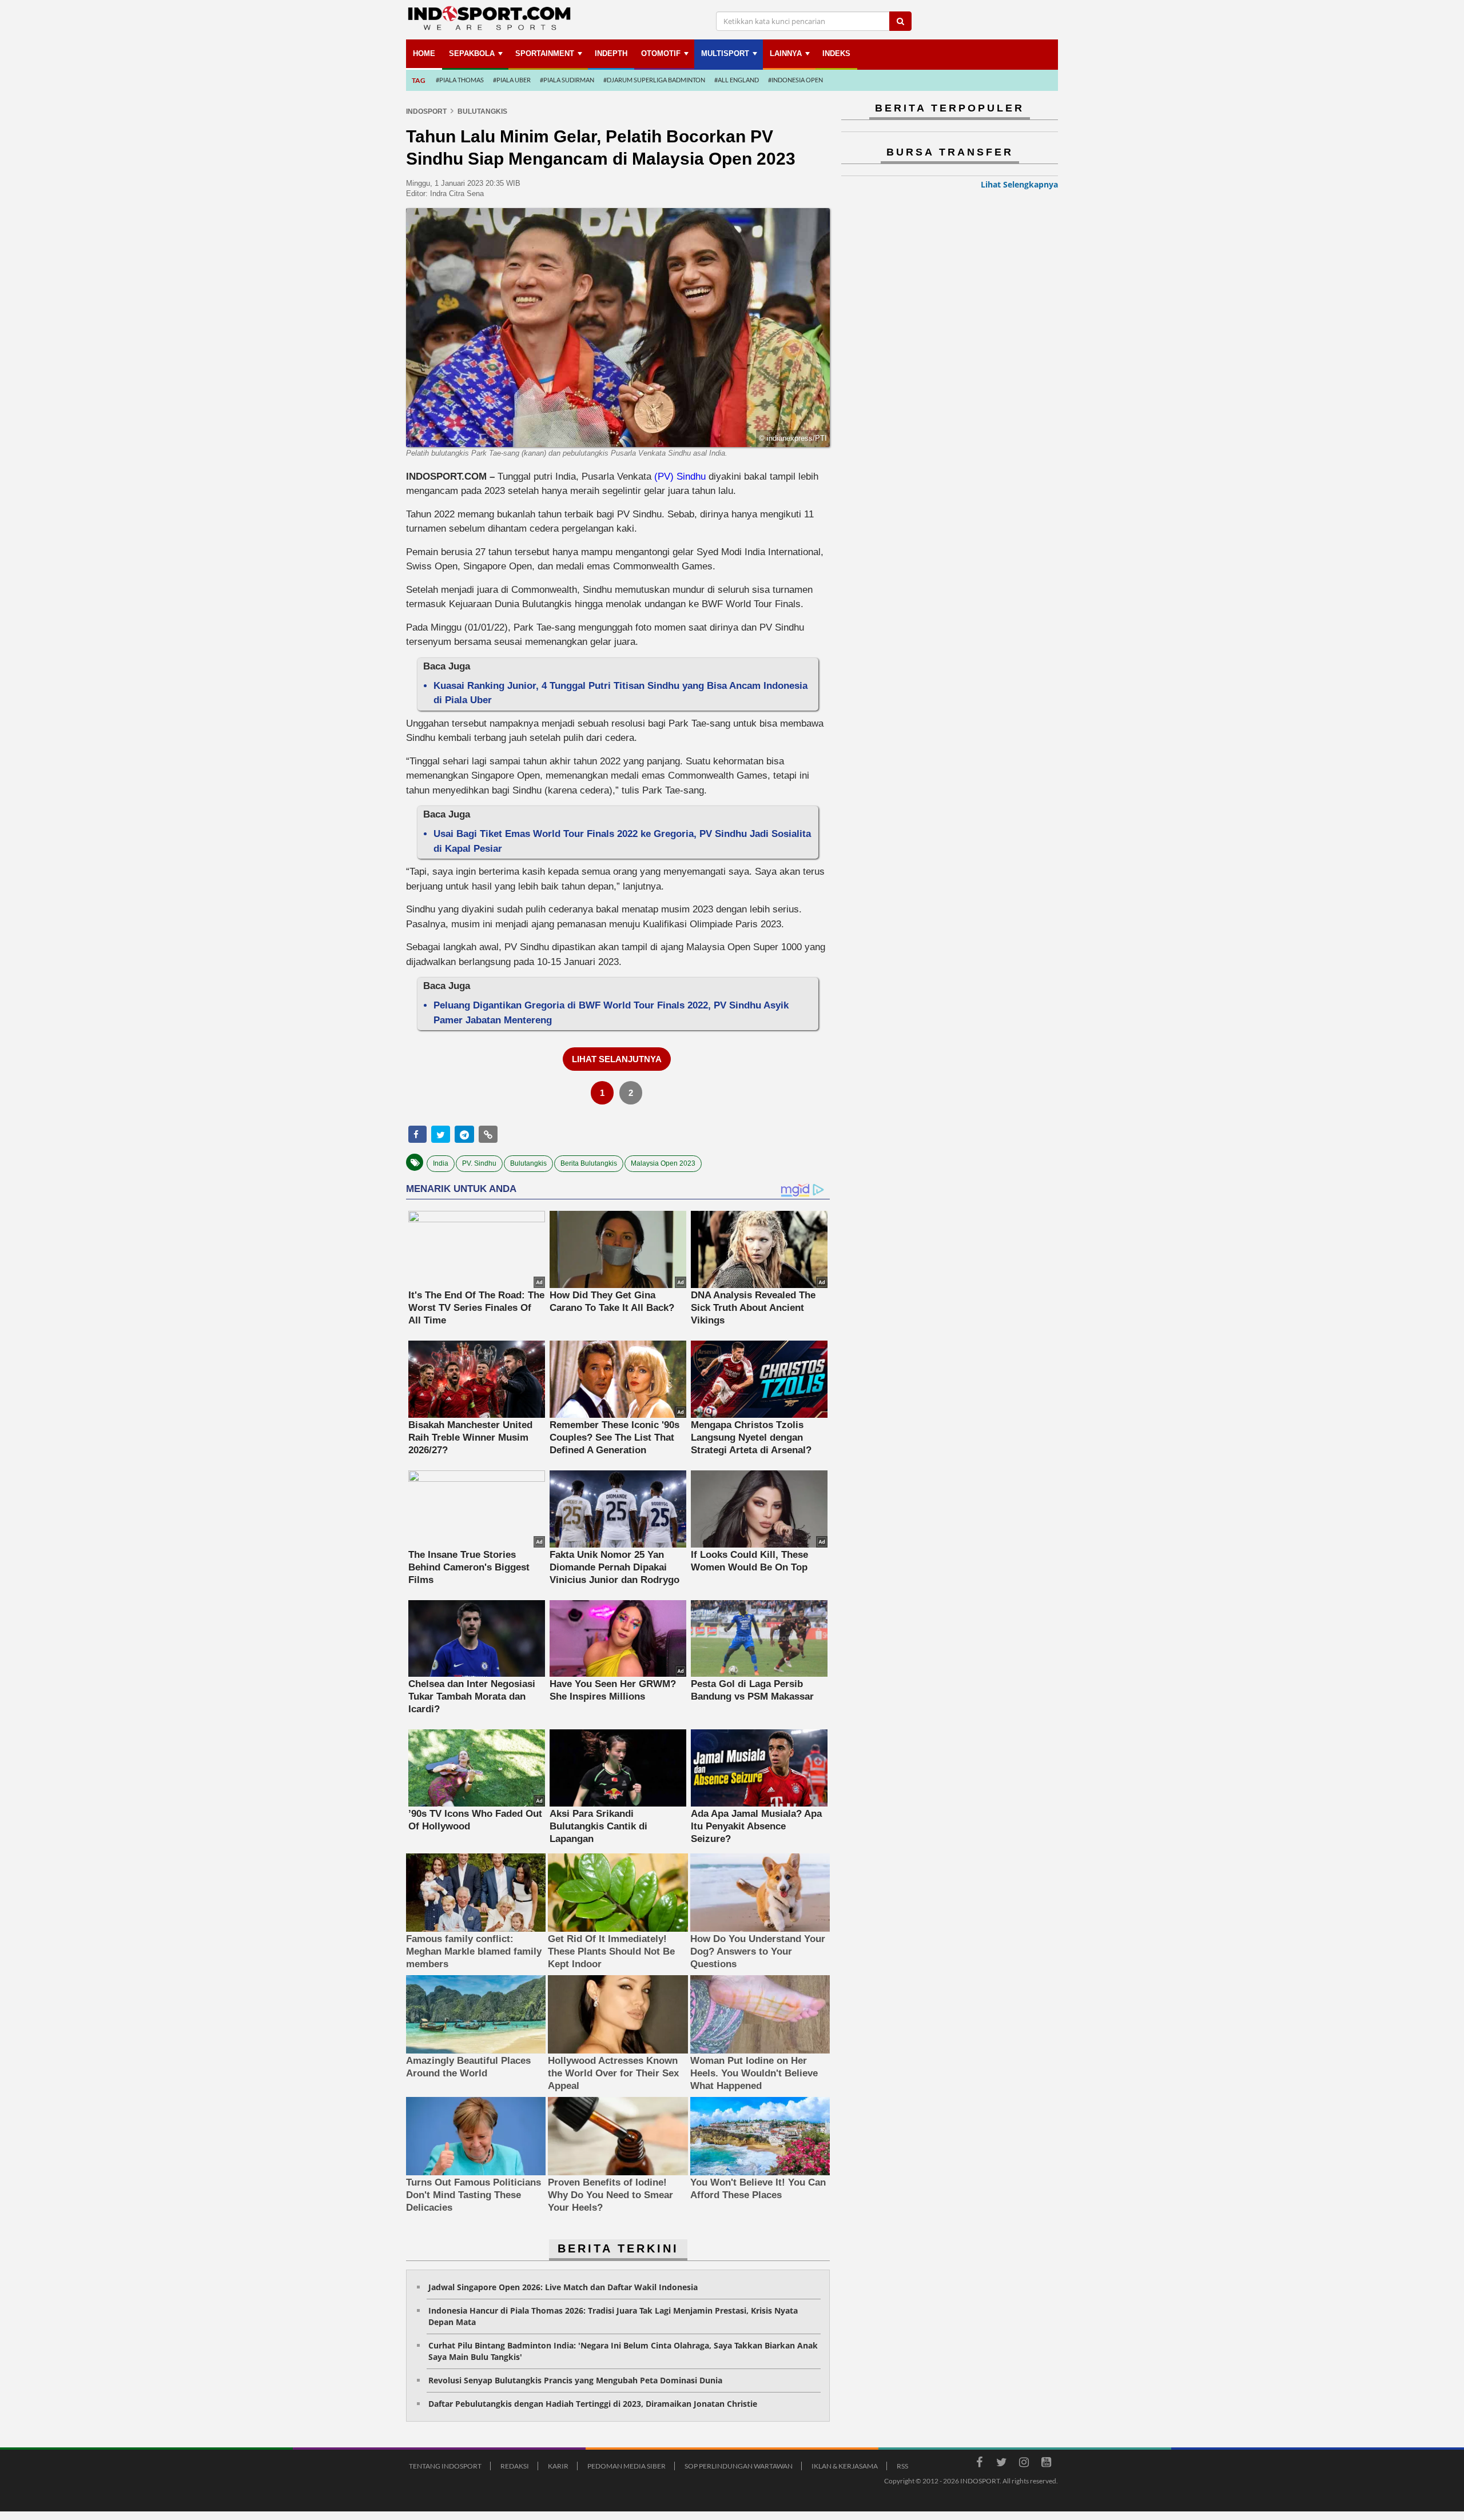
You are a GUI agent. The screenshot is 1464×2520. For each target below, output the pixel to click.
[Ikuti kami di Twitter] (1001, 2464)
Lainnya (786, 53)
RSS (902, 2466)
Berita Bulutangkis (589, 1163)
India (441, 1163)
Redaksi (515, 2466)
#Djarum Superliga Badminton (654, 80)
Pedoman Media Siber (626, 2466)
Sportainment (545, 53)
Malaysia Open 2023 (663, 1163)
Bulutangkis (528, 1163)
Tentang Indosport (445, 2466)
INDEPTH (611, 53)
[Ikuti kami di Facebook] (979, 2464)
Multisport (725, 53)
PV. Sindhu (479, 1163)
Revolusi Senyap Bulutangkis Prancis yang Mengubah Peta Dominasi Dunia (575, 2380)
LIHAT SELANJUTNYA (617, 1059)
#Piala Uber (512, 80)
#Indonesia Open (795, 80)
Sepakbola (472, 53)
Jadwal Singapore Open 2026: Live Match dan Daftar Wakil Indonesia (563, 2287)
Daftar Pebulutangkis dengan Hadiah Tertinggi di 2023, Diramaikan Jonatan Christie (593, 2404)
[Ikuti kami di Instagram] (1024, 2464)
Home (424, 53)
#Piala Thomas (460, 80)
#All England (737, 80)
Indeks (836, 53)
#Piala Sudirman (567, 80)
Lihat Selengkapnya (1019, 184)
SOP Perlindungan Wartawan (739, 2466)
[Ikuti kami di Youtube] (1046, 2464)
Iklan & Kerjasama (845, 2466)
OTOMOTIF (661, 53)
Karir (558, 2466)
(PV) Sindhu (680, 477)
